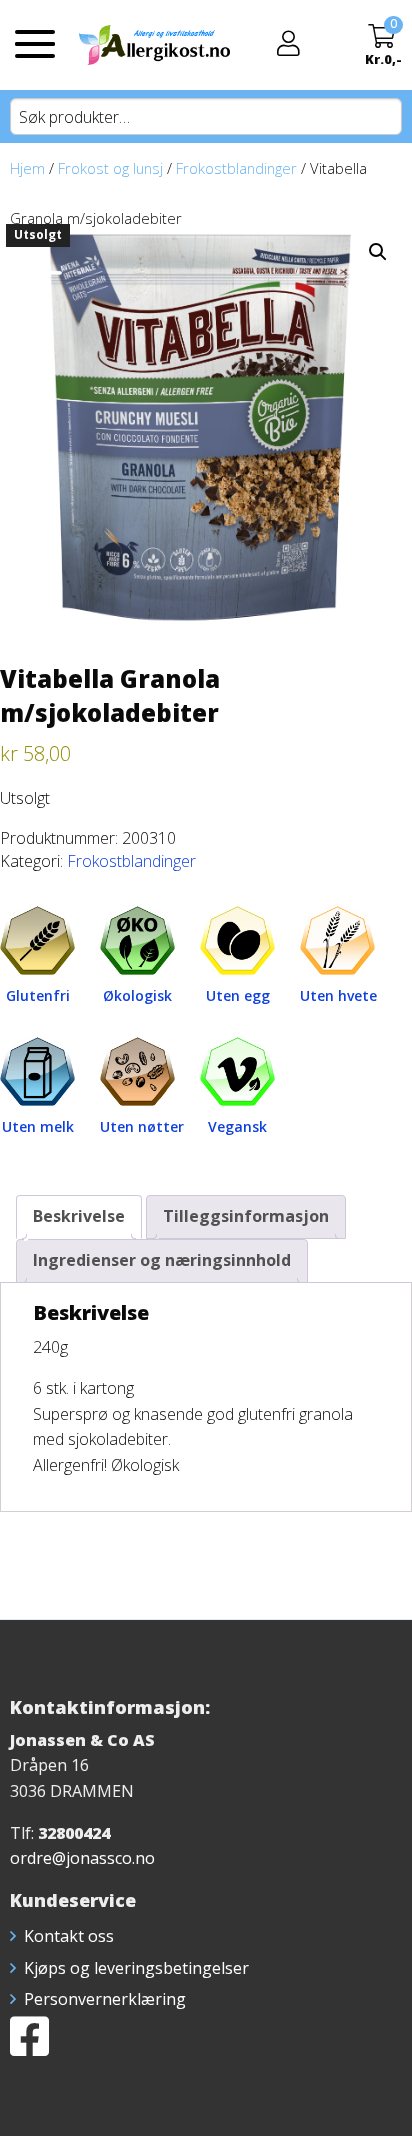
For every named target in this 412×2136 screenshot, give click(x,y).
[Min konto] (288, 45)
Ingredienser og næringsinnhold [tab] (162, 1260)
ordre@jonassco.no (82, 1858)
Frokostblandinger (236, 168)
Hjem (27, 168)
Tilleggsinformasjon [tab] (246, 1216)
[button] (378, 252)
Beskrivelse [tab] (79, 1216)
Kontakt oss (69, 1936)
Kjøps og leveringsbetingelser (136, 1968)
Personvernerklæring (105, 1999)
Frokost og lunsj (110, 168)
